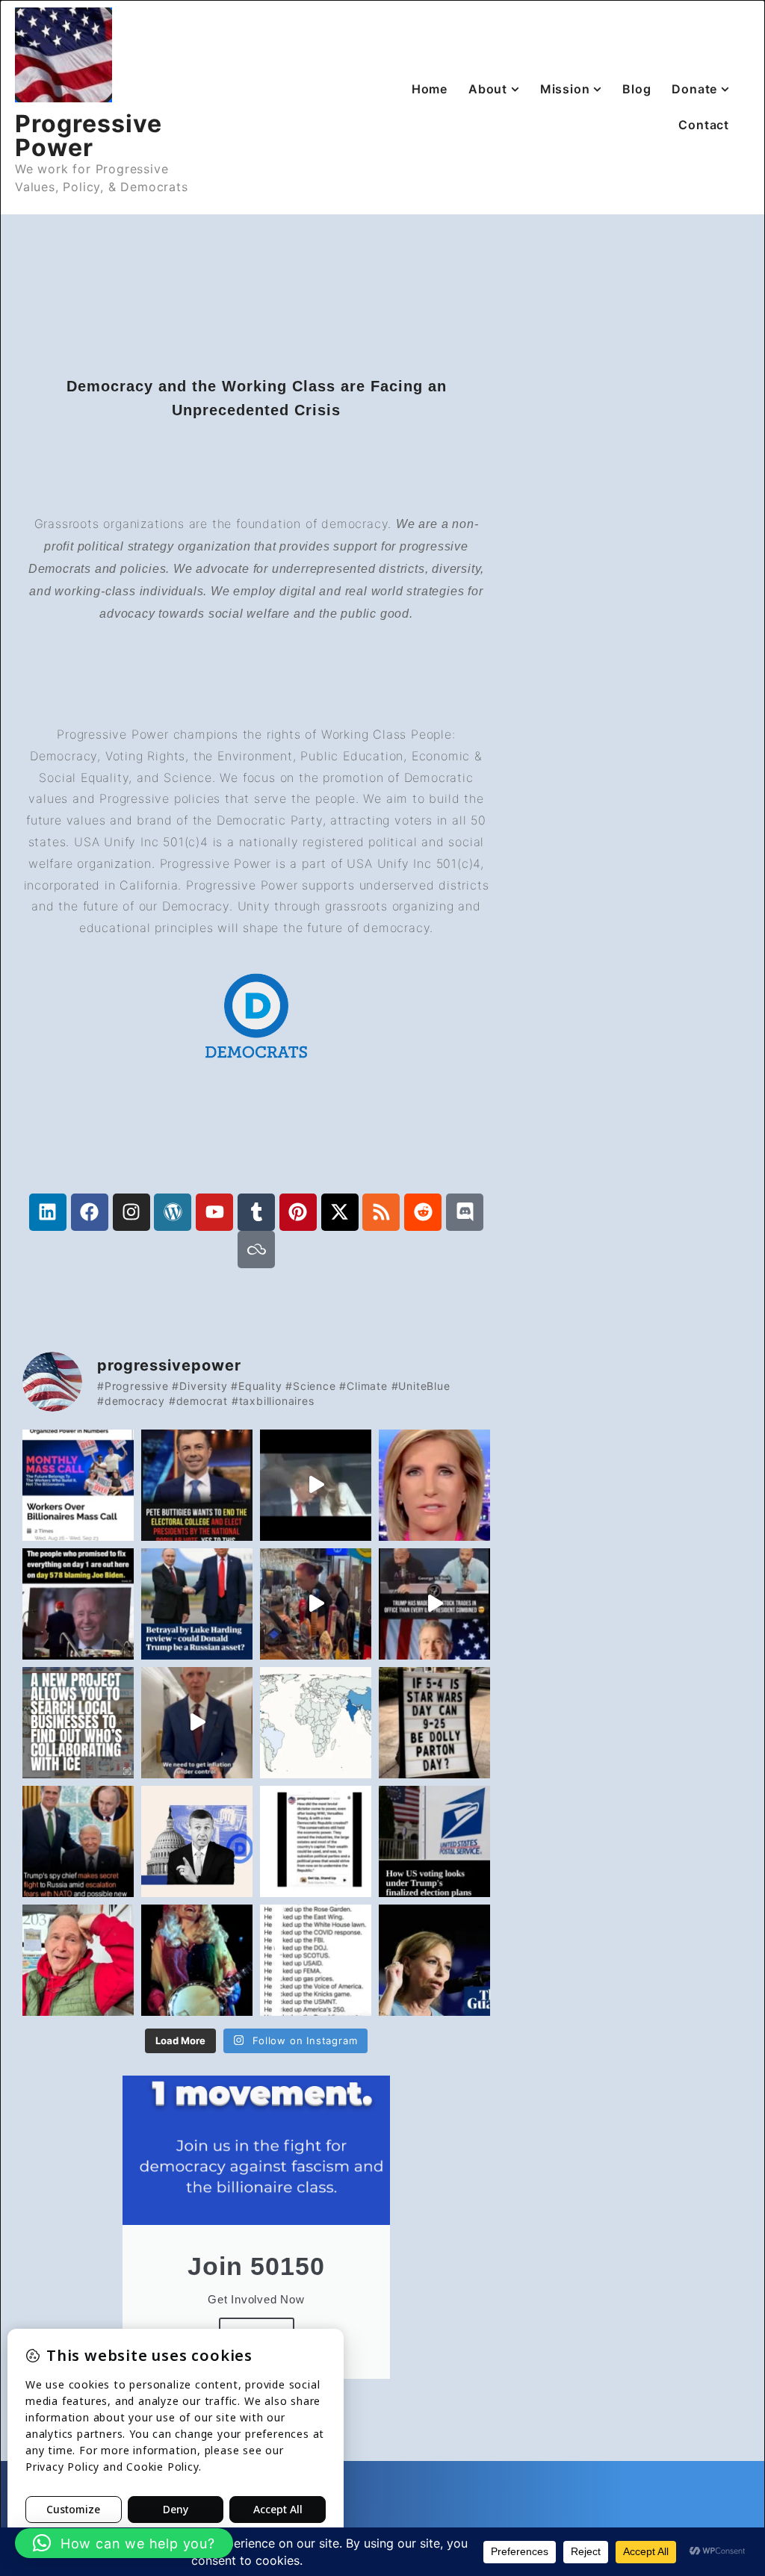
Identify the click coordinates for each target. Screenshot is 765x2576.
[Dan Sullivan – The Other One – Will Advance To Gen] (78, 1960)
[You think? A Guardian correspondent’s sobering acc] (197, 1604)
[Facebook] (90, 1212)
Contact (704, 125)
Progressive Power (89, 136)
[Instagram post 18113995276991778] (78, 1723)
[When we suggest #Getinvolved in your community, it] (434, 1841)
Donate (694, 89)
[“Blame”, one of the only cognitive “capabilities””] (78, 1604)
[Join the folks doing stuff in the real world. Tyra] (78, 1485)
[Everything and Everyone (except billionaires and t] (316, 1960)
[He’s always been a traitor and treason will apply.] (78, 1841)
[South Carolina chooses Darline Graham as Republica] (434, 1960)
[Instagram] (131, 1212)
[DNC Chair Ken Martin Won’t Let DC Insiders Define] (197, 1841)
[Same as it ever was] (316, 1841)
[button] (124, 2543)
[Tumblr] (256, 1212)
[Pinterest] (298, 1212)
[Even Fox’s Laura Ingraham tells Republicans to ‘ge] (434, 1485)
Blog (637, 89)
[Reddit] (423, 1212)
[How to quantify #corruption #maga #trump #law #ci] (434, 1604)
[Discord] (465, 1212)
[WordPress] (173, 1212)
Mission (565, 89)
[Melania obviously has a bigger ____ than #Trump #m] (316, 1485)
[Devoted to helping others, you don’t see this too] (434, 1723)
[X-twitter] (340, 1212)
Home (430, 89)
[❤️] (197, 1960)
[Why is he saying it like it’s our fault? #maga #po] (197, 1723)
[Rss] (381, 1212)
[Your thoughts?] (197, 1485)
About (488, 89)
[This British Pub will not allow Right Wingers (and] (316, 1604)
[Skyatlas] (256, 1250)
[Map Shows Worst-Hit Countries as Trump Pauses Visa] (316, 1723)
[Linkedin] (48, 1212)
